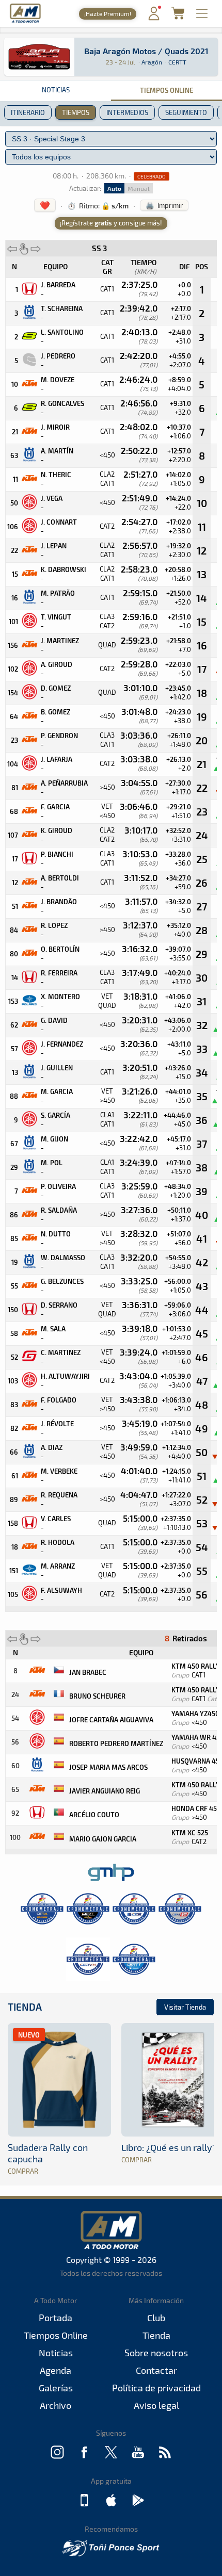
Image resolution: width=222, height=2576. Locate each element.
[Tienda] (178, 16)
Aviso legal (156, 2405)
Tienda (25, 2007)
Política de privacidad (156, 2388)
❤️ (45, 205)
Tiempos (76, 112)
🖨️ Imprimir (164, 205)
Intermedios (127, 112)
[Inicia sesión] (154, 18)
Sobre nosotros (156, 2353)
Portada (55, 2318)
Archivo (55, 2405)
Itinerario (28, 112)
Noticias (56, 90)
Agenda (55, 2370)
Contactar (156, 2370)
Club (156, 2318)
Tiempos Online (166, 90)
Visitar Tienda (185, 2007)
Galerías (56, 2388)
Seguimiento (186, 112)
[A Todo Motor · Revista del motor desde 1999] (25, 21)
